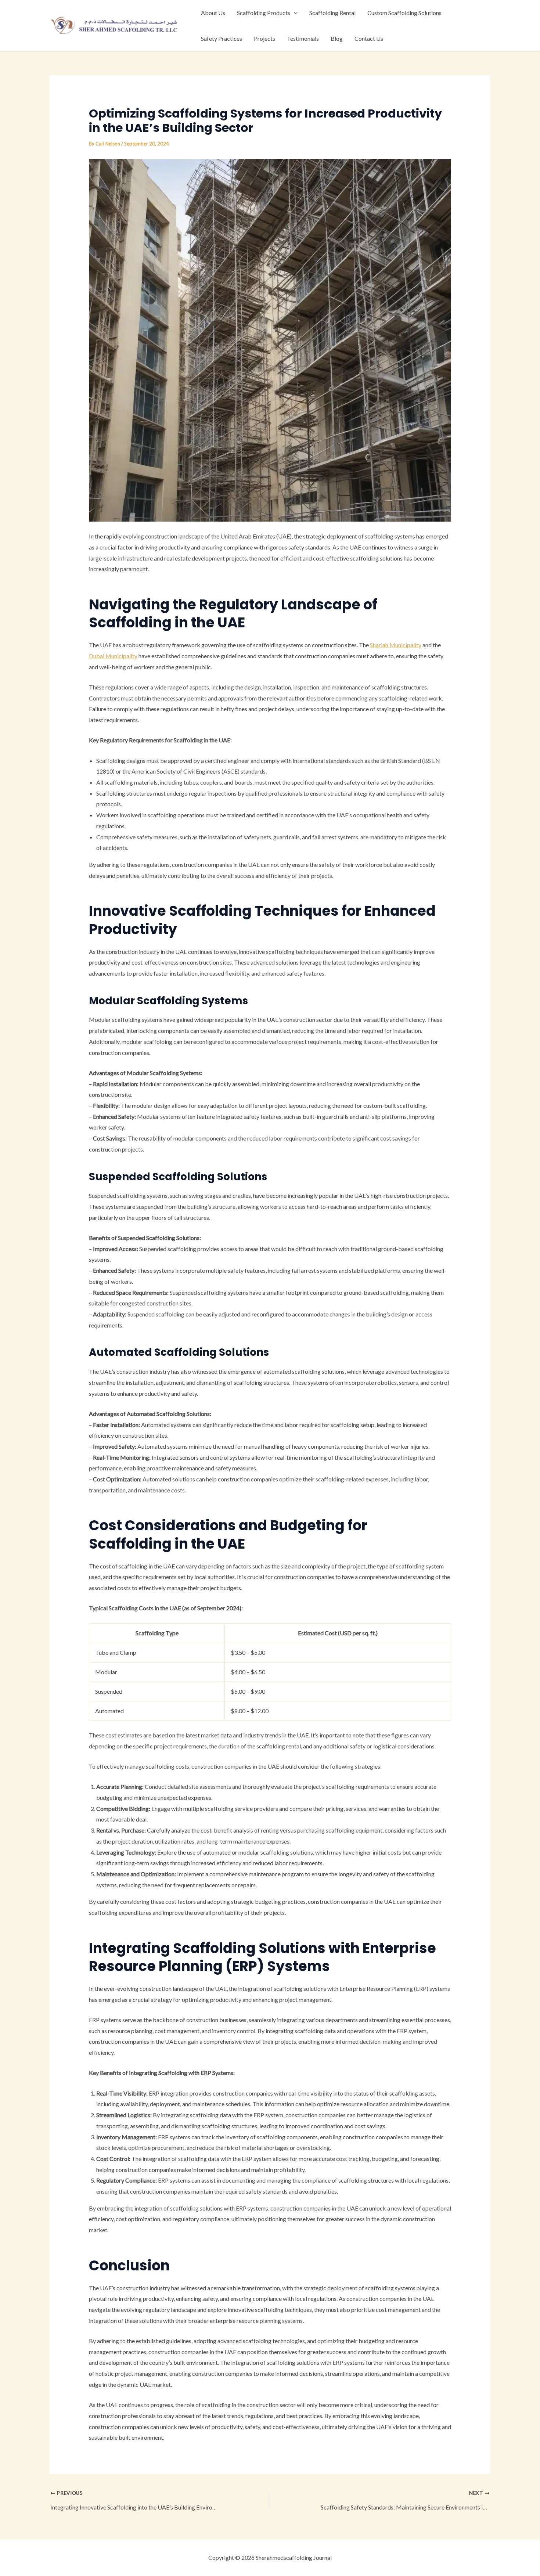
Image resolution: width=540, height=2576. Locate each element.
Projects (264, 38)
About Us (213, 13)
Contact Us (369, 38)
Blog (337, 38)
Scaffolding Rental (332, 13)
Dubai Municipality (113, 656)
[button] (294, 13)
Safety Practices (222, 38)
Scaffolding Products (264, 13)
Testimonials (303, 38)
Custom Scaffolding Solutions (404, 13)
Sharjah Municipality (396, 645)
